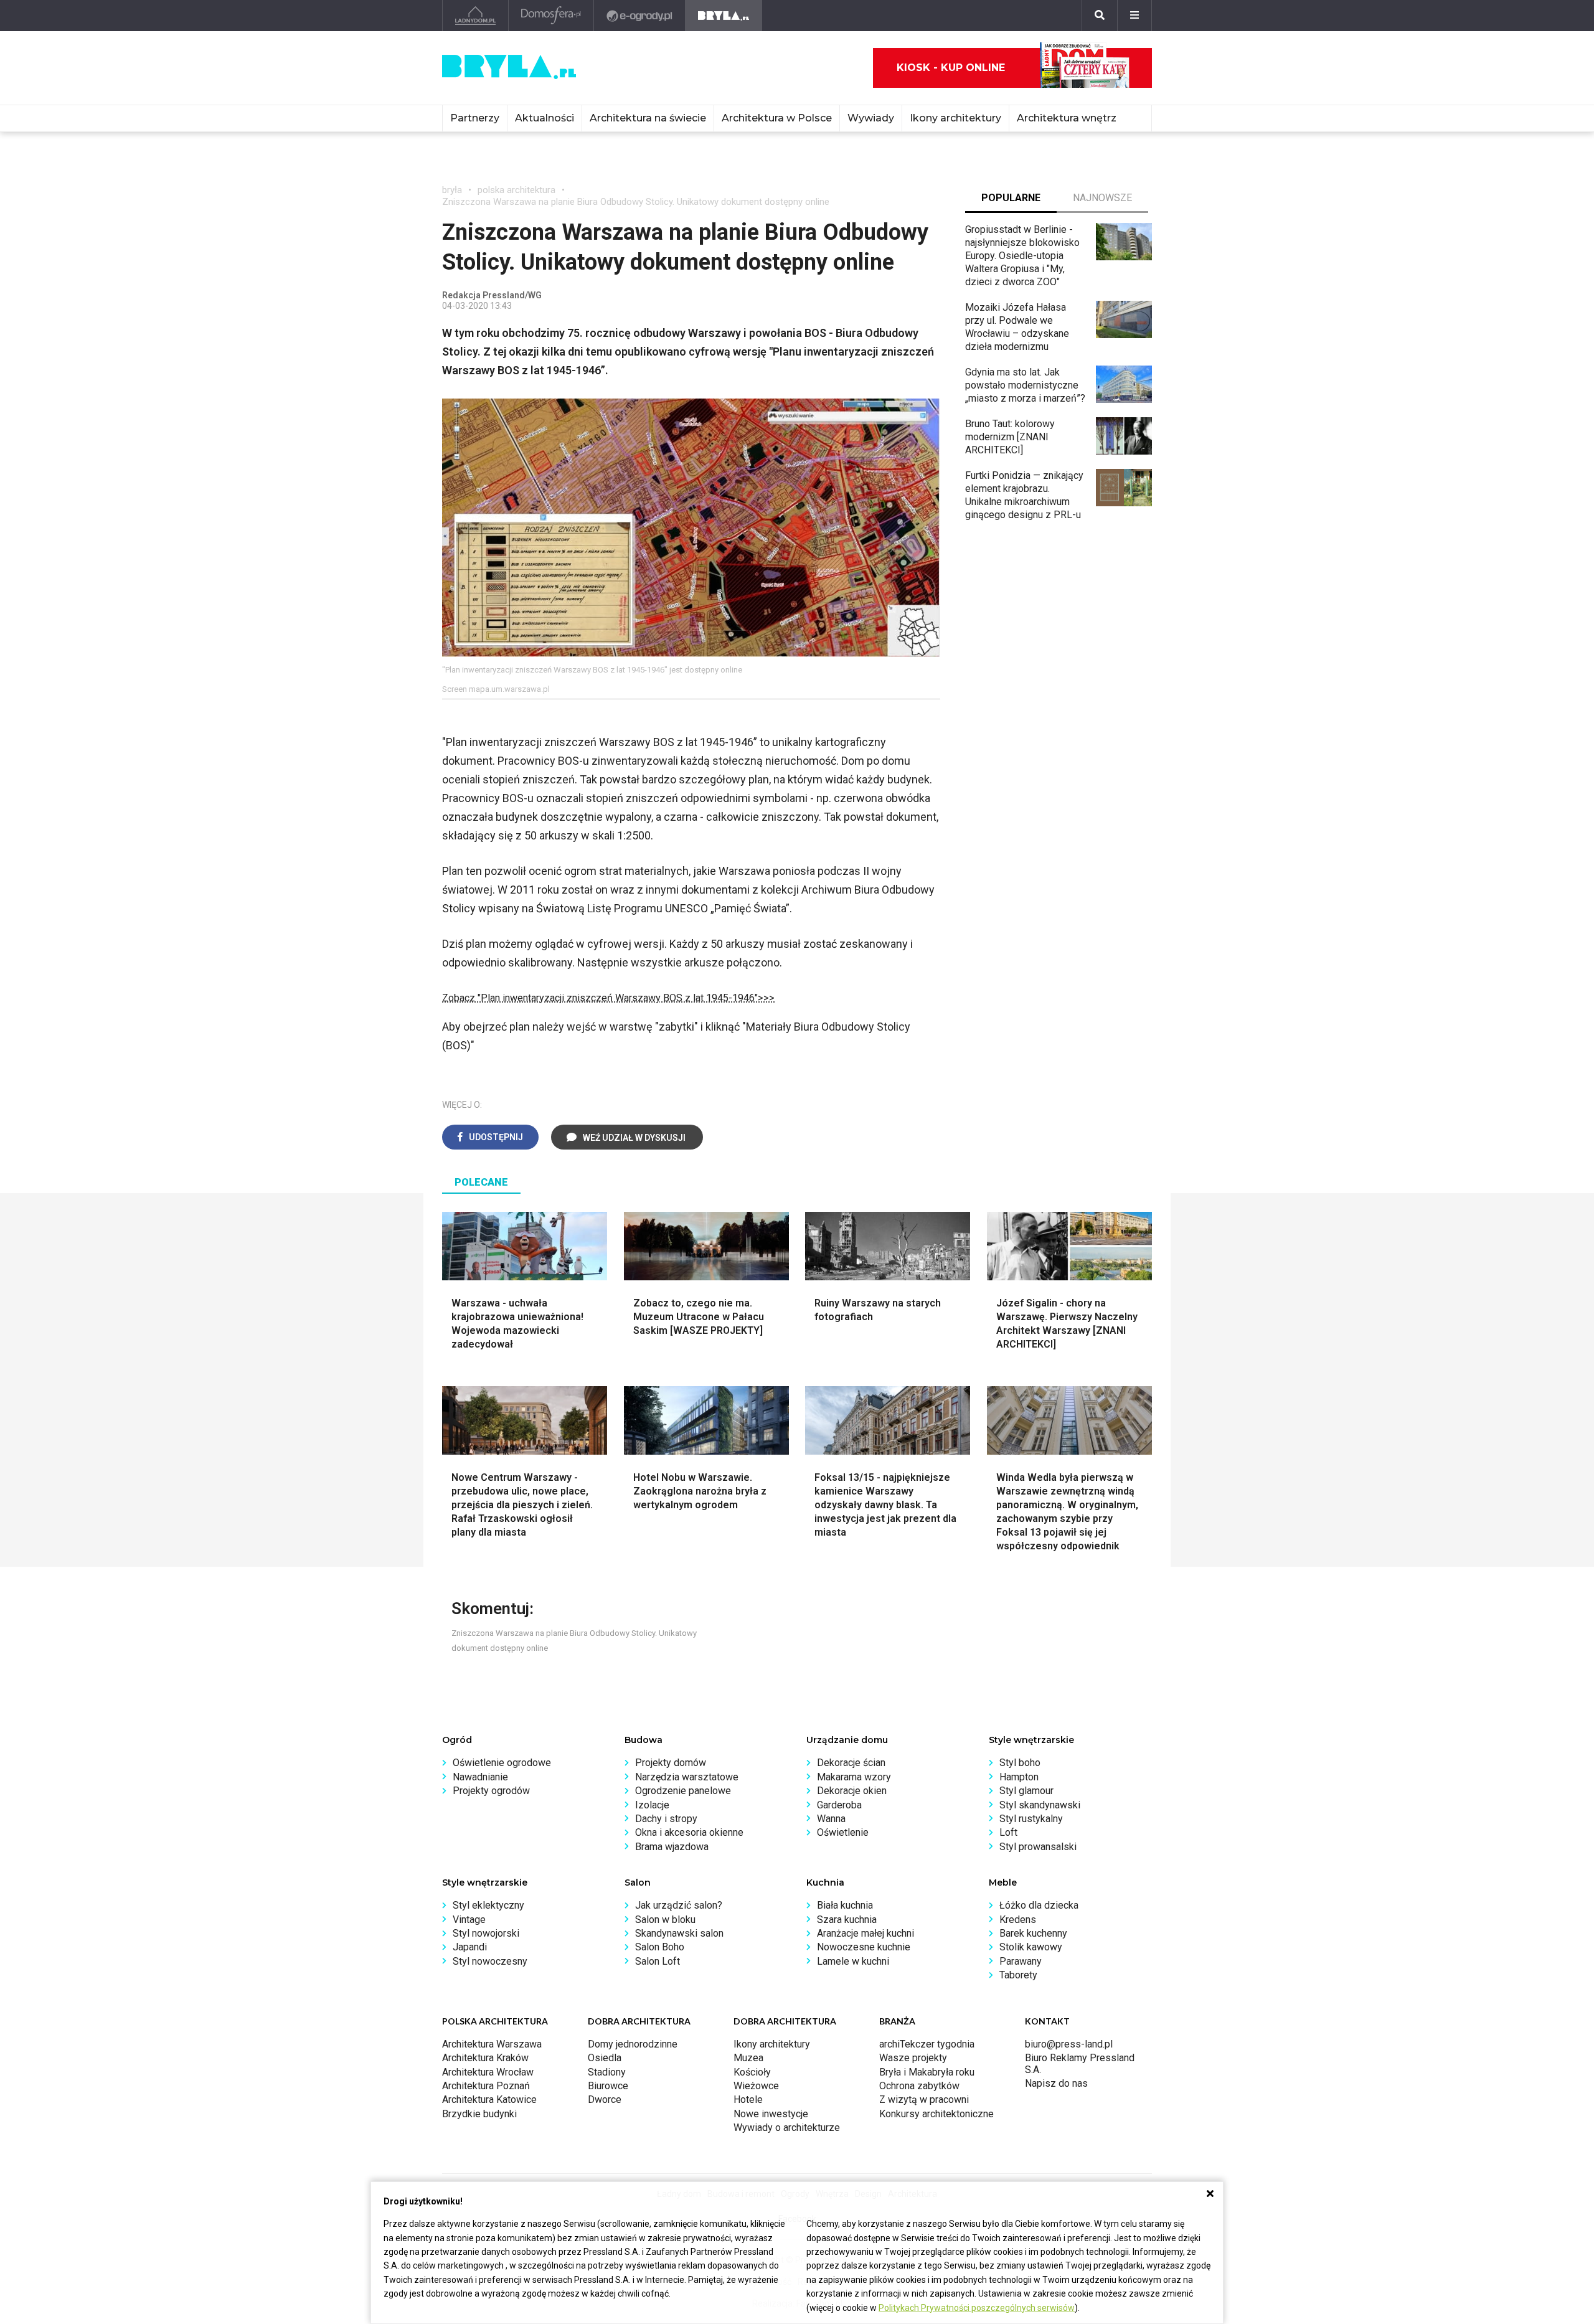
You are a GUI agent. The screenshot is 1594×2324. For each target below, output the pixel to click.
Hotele (748, 2100)
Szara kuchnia (847, 1920)
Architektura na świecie (648, 118)
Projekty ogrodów (491, 1791)
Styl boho (1020, 1763)
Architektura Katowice (489, 2100)
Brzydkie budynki (479, 2114)
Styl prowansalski (1038, 1847)
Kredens (1018, 1920)
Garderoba (839, 1805)
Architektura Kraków (485, 2058)
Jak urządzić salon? (679, 1905)
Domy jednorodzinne (633, 2044)
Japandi (470, 1947)
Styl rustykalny (1031, 1819)
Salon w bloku (665, 1920)
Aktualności (545, 118)
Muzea (748, 2058)
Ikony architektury (955, 118)
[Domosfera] (551, 16)
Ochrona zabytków (919, 2086)
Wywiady (871, 118)
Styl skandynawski (1040, 1805)
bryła (452, 190)
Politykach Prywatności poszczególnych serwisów (977, 2308)
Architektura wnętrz (1067, 118)
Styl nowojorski (486, 1933)
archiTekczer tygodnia (927, 2044)
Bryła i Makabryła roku (927, 2072)
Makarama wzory (854, 1777)
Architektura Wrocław (488, 2072)
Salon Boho (660, 1947)
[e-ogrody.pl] (640, 16)
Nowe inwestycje (771, 2114)
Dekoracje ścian (851, 1763)
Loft (1008, 1832)
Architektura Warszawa (492, 2044)
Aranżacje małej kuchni (865, 1933)
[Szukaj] (1100, 16)
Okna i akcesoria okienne (689, 1832)
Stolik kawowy (1031, 1947)
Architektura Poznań (486, 2086)
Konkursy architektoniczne (936, 2114)
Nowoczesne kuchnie (864, 1947)
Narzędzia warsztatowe (687, 1777)
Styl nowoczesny (490, 1961)
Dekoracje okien (852, 1791)
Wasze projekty (913, 2058)
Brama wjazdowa (672, 1847)
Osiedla (605, 2058)
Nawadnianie (480, 1777)
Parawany (1021, 1961)
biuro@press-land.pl (1069, 2044)
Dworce (605, 2100)
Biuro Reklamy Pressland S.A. (1080, 2063)
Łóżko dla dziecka (1039, 1905)
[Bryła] (724, 16)
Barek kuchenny (1033, 1933)
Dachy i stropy (666, 1819)
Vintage (469, 1920)
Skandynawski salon (679, 1933)
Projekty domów (671, 1763)
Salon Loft (658, 1961)
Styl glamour (1026, 1791)
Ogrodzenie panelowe (683, 1791)
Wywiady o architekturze (787, 2128)
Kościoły (752, 2072)
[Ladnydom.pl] (475, 16)
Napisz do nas (1056, 2083)
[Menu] (1134, 16)
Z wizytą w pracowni (924, 2100)
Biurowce (608, 2086)
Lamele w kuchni (853, 1961)
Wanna (831, 1819)
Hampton (1019, 1777)
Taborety (1018, 1975)
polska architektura (516, 190)
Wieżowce (756, 2086)
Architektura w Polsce (777, 118)
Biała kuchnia (845, 1905)
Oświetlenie (843, 1832)
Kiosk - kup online (951, 68)
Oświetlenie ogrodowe (502, 1763)
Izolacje (652, 1805)
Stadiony (607, 2072)
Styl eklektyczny (488, 1905)
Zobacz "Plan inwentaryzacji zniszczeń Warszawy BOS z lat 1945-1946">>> (608, 998)
